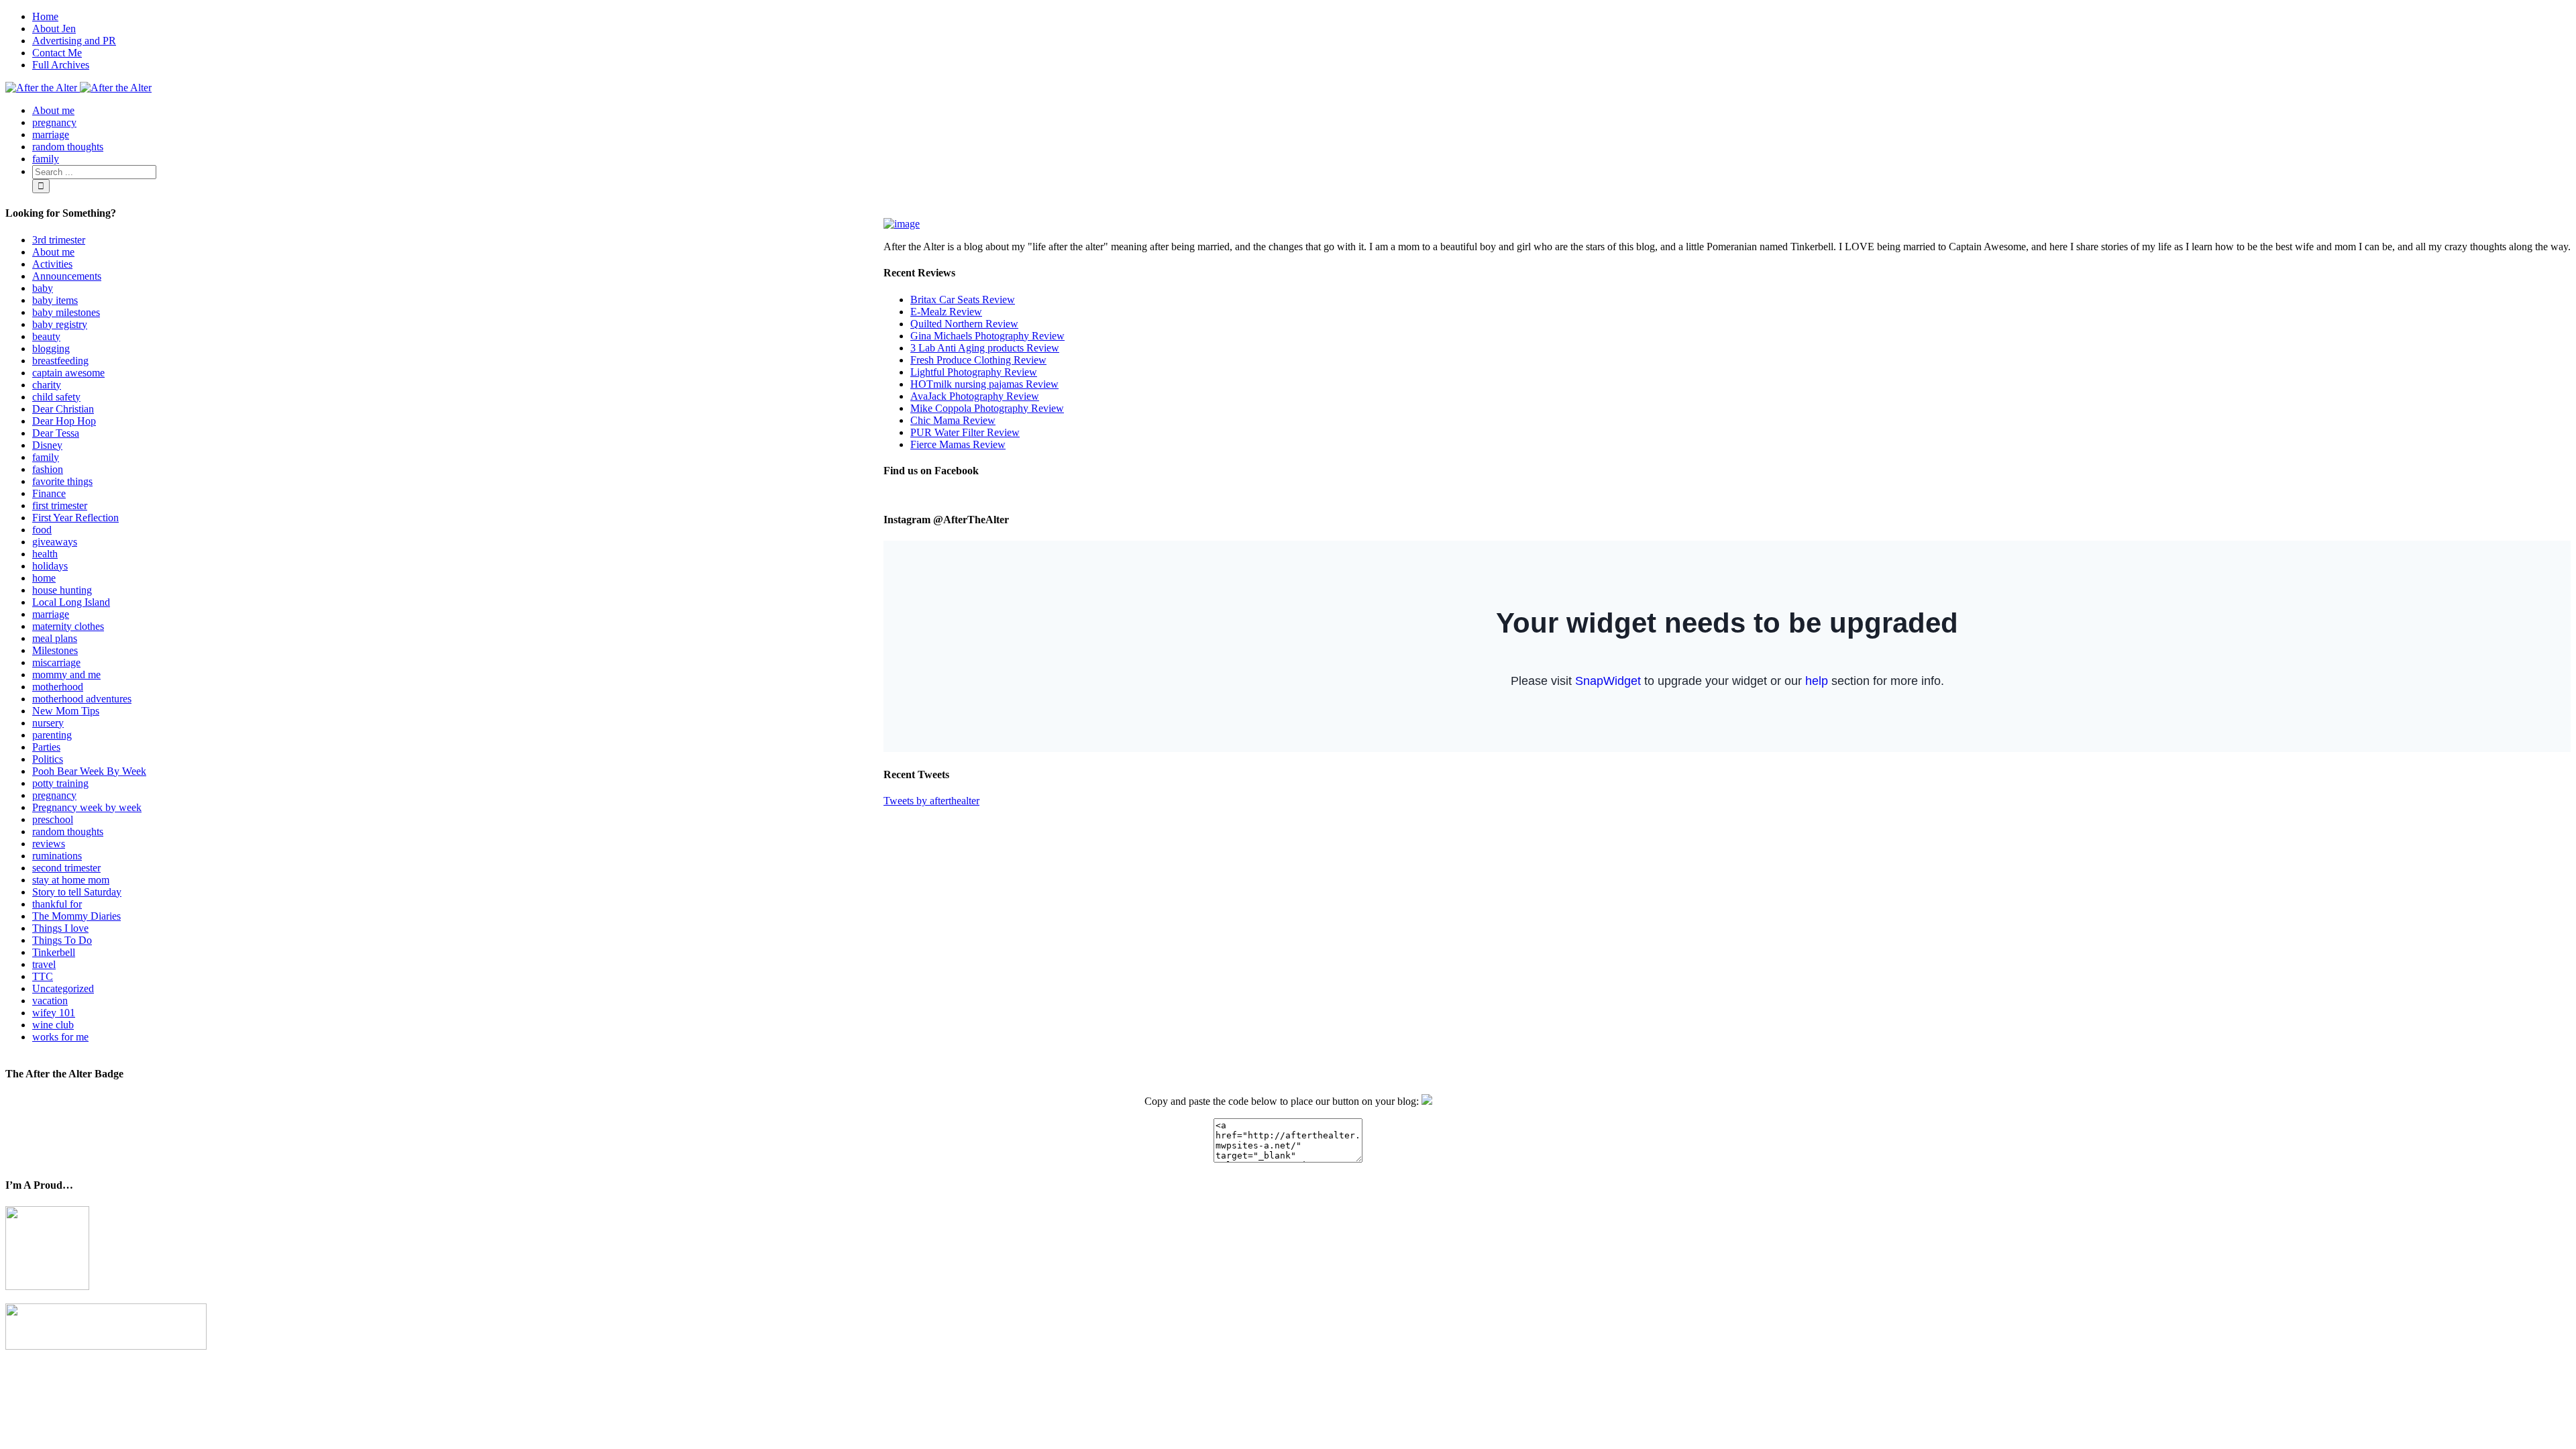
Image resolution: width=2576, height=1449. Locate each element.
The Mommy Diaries (76, 916)
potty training (60, 783)
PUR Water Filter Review (965, 432)
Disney (47, 445)
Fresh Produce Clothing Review (978, 360)
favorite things (62, 481)
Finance (49, 493)
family (46, 457)
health (45, 554)
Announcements (67, 276)
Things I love (60, 928)
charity (47, 385)
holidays (50, 566)
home (44, 578)
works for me (60, 1037)
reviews (49, 844)
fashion (48, 469)
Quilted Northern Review (964, 324)
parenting (52, 735)
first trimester (60, 505)
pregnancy (54, 795)
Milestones (55, 650)
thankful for (57, 904)
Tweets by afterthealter (931, 801)
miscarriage (56, 662)
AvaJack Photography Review (975, 396)
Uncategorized (63, 988)
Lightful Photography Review (974, 372)
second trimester (66, 868)
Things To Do (62, 940)
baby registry (60, 324)
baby (43, 288)
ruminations (57, 856)
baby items (55, 300)
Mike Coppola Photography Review (987, 408)
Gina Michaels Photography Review (987, 336)
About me (53, 252)
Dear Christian (63, 409)
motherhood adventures (82, 699)
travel (44, 964)
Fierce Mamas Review (958, 444)
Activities (52, 264)
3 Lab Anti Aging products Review (985, 348)
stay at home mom (71, 880)
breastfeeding (60, 361)
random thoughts (68, 831)
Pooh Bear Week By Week (89, 771)
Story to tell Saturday (77, 892)
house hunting (62, 590)
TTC (43, 976)
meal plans (55, 638)
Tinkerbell (54, 952)
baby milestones (66, 312)
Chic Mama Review (953, 420)
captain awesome (68, 373)
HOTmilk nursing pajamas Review (984, 384)
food (42, 530)
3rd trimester (59, 240)
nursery (48, 723)
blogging (51, 348)
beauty (46, 336)
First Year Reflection (75, 518)
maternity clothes (68, 626)
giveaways (55, 542)
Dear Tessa (56, 433)
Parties (46, 747)
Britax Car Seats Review (963, 300)
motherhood (58, 687)
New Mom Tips (66, 711)
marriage (51, 614)
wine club (53, 1025)
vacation (50, 1001)
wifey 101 (54, 1013)
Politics (48, 759)
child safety (56, 397)
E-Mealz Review (946, 312)
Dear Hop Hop (64, 421)
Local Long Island (71, 602)
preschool (53, 819)
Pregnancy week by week (87, 807)
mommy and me (66, 675)
